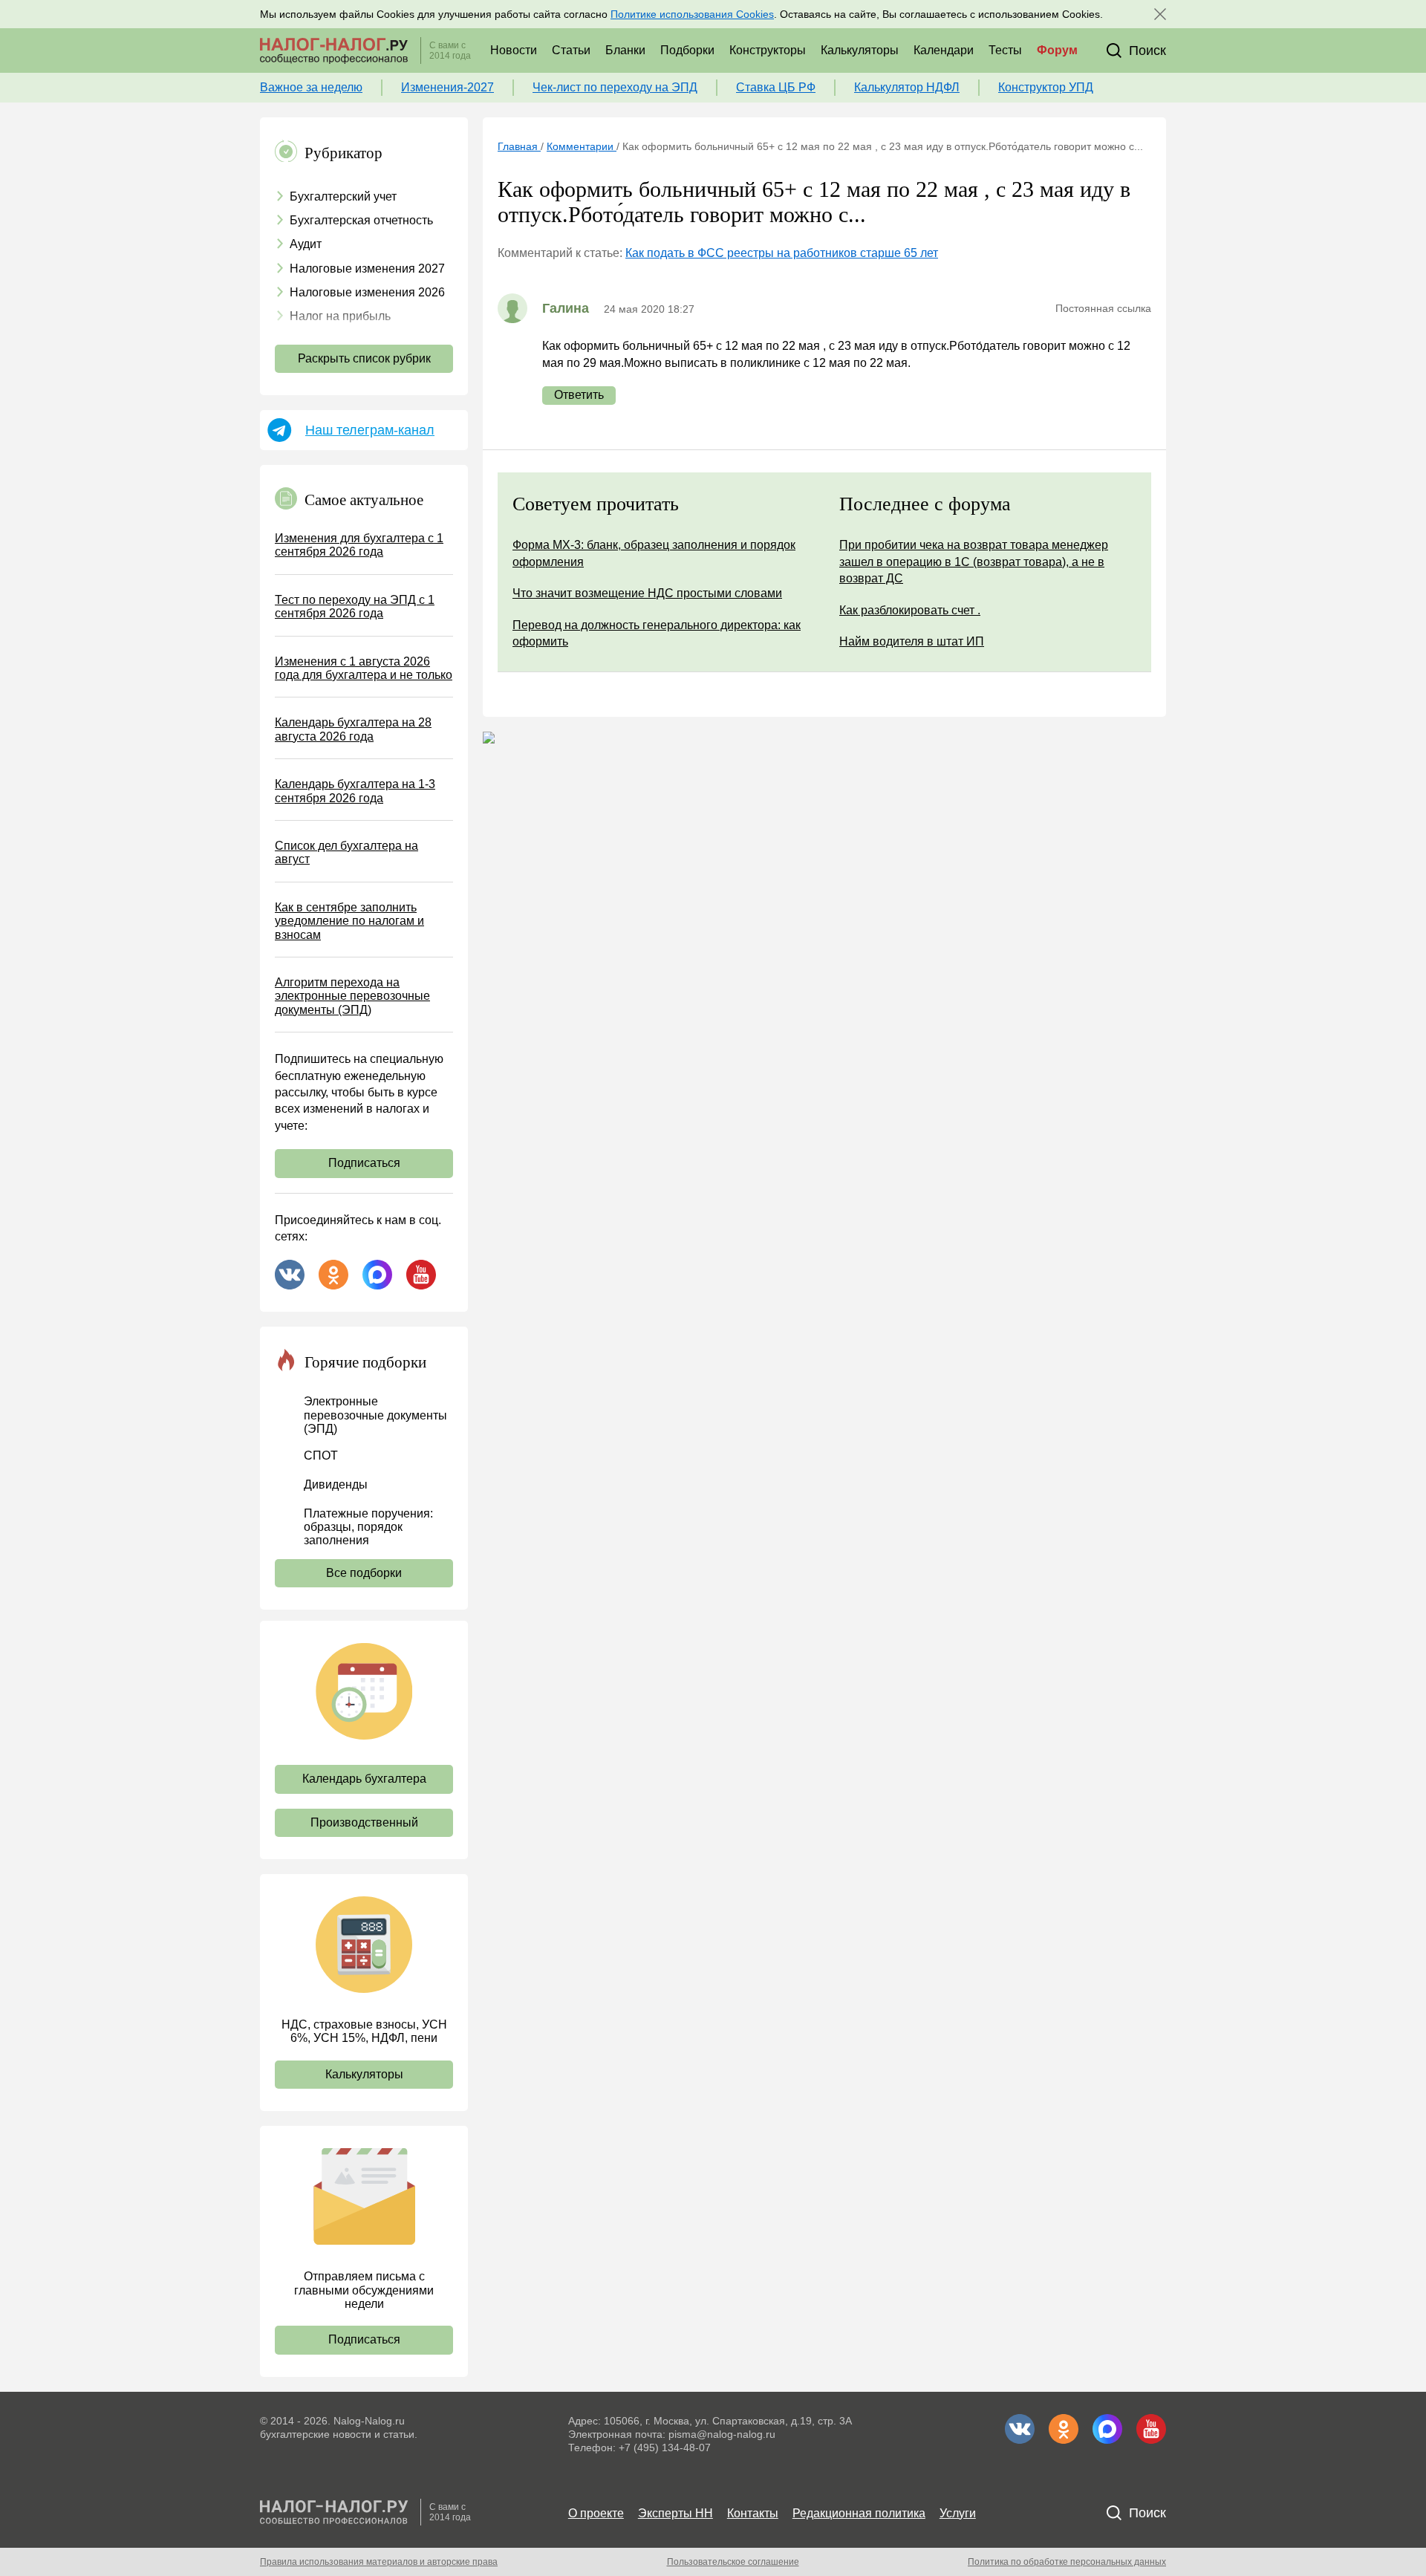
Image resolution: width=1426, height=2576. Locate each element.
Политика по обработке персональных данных (1067, 2562)
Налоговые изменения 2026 (367, 292)
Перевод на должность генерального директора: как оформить (657, 633)
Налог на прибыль (340, 316)
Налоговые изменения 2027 (367, 269)
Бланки (625, 50)
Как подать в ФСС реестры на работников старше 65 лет (782, 253)
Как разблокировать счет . (910, 610)
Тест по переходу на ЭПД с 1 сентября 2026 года (355, 606)
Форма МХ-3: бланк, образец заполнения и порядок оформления (654, 553)
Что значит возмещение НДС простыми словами (647, 593)
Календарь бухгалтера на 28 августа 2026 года (353, 729)
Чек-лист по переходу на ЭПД (615, 87)
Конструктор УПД (1046, 87)
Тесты (1005, 50)
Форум (1057, 50)
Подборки (687, 50)
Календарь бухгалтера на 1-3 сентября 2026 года (355, 791)
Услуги (958, 2513)
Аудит (306, 244)
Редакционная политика (859, 2513)
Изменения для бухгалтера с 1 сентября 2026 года (359, 545)
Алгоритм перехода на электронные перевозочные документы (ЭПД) (352, 996)
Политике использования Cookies (692, 14)
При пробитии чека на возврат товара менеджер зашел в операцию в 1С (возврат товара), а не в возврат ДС (974, 562)
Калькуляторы (860, 50)
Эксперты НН (675, 2513)
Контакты (753, 2513)
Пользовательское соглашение (733, 2562)
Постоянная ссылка (1103, 308)
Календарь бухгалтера (364, 1779)
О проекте (596, 2513)
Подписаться (364, 1163)
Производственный (364, 1822)
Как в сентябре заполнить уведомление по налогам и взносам (349, 921)
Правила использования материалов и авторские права (379, 2562)
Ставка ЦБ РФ (776, 87)
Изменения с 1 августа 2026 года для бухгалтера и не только (364, 668)
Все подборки (364, 1573)
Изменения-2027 (447, 87)
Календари (944, 50)
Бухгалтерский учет (343, 196)
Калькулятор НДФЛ (907, 87)
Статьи (571, 50)
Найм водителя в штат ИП (912, 641)
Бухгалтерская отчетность (361, 220)
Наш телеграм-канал (370, 430)
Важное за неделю (311, 87)
